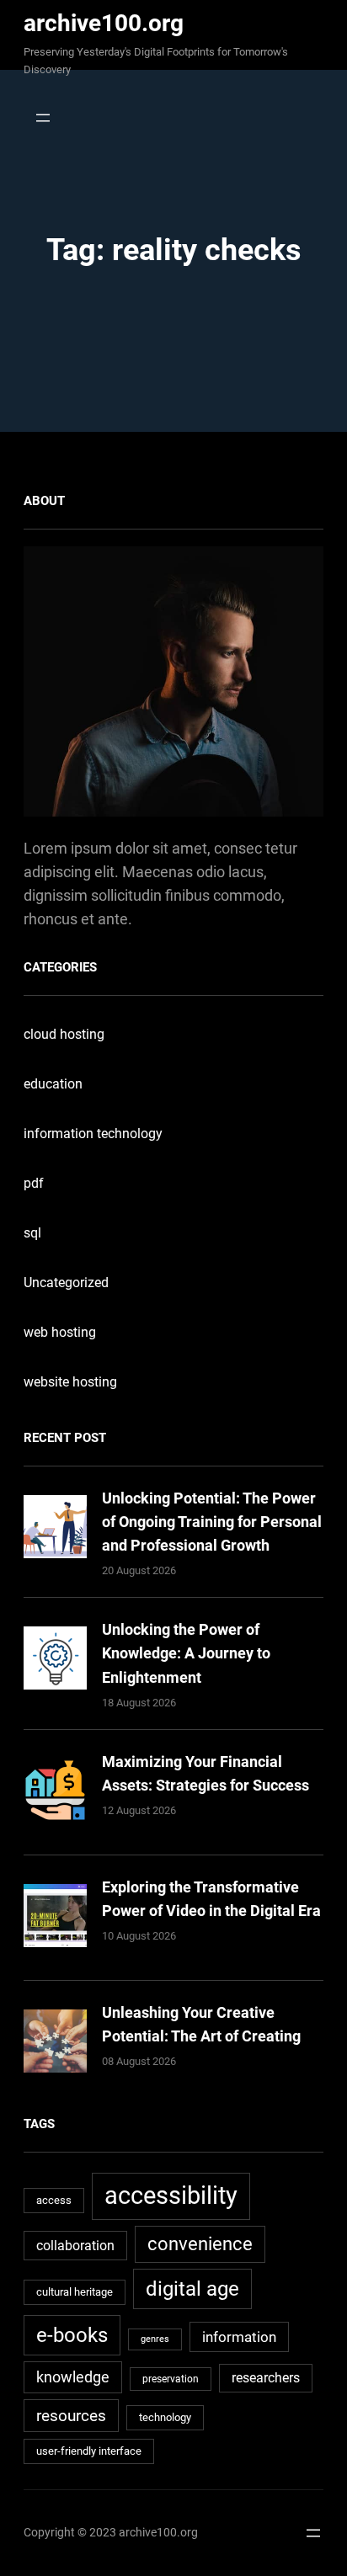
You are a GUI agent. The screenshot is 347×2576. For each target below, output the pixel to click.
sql (32, 1233)
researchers (266, 2378)
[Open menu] (38, 118)
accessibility (171, 2195)
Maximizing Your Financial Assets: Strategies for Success (206, 1773)
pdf (34, 1183)
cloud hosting (64, 1034)
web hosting (60, 1332)
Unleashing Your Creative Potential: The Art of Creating (201, 2024)
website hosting (70, 1382)
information (239, 2337)
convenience (200, 2244)
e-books (72, 2335)
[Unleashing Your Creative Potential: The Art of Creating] (55, 2044)
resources (71, 2416)
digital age (192, 2289)
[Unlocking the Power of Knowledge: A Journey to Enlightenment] (55, 1661)
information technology (93, 1134)
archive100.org (104, 23)
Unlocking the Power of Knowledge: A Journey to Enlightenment (186, 1653)
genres (155, 2339)
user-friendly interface (89, 2451)
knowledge (73, 2377)
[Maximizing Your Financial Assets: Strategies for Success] (55, 1794)
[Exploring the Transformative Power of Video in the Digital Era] (55, 1919)
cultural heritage (75, 2292)
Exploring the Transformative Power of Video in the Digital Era (211, 1899)
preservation (171, 2379)
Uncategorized (66, 1283)
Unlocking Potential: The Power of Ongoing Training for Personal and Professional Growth (212, 1522)
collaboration (75, 2246)
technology (165, 2417)
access (54, 2200)
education (53, 1084)
